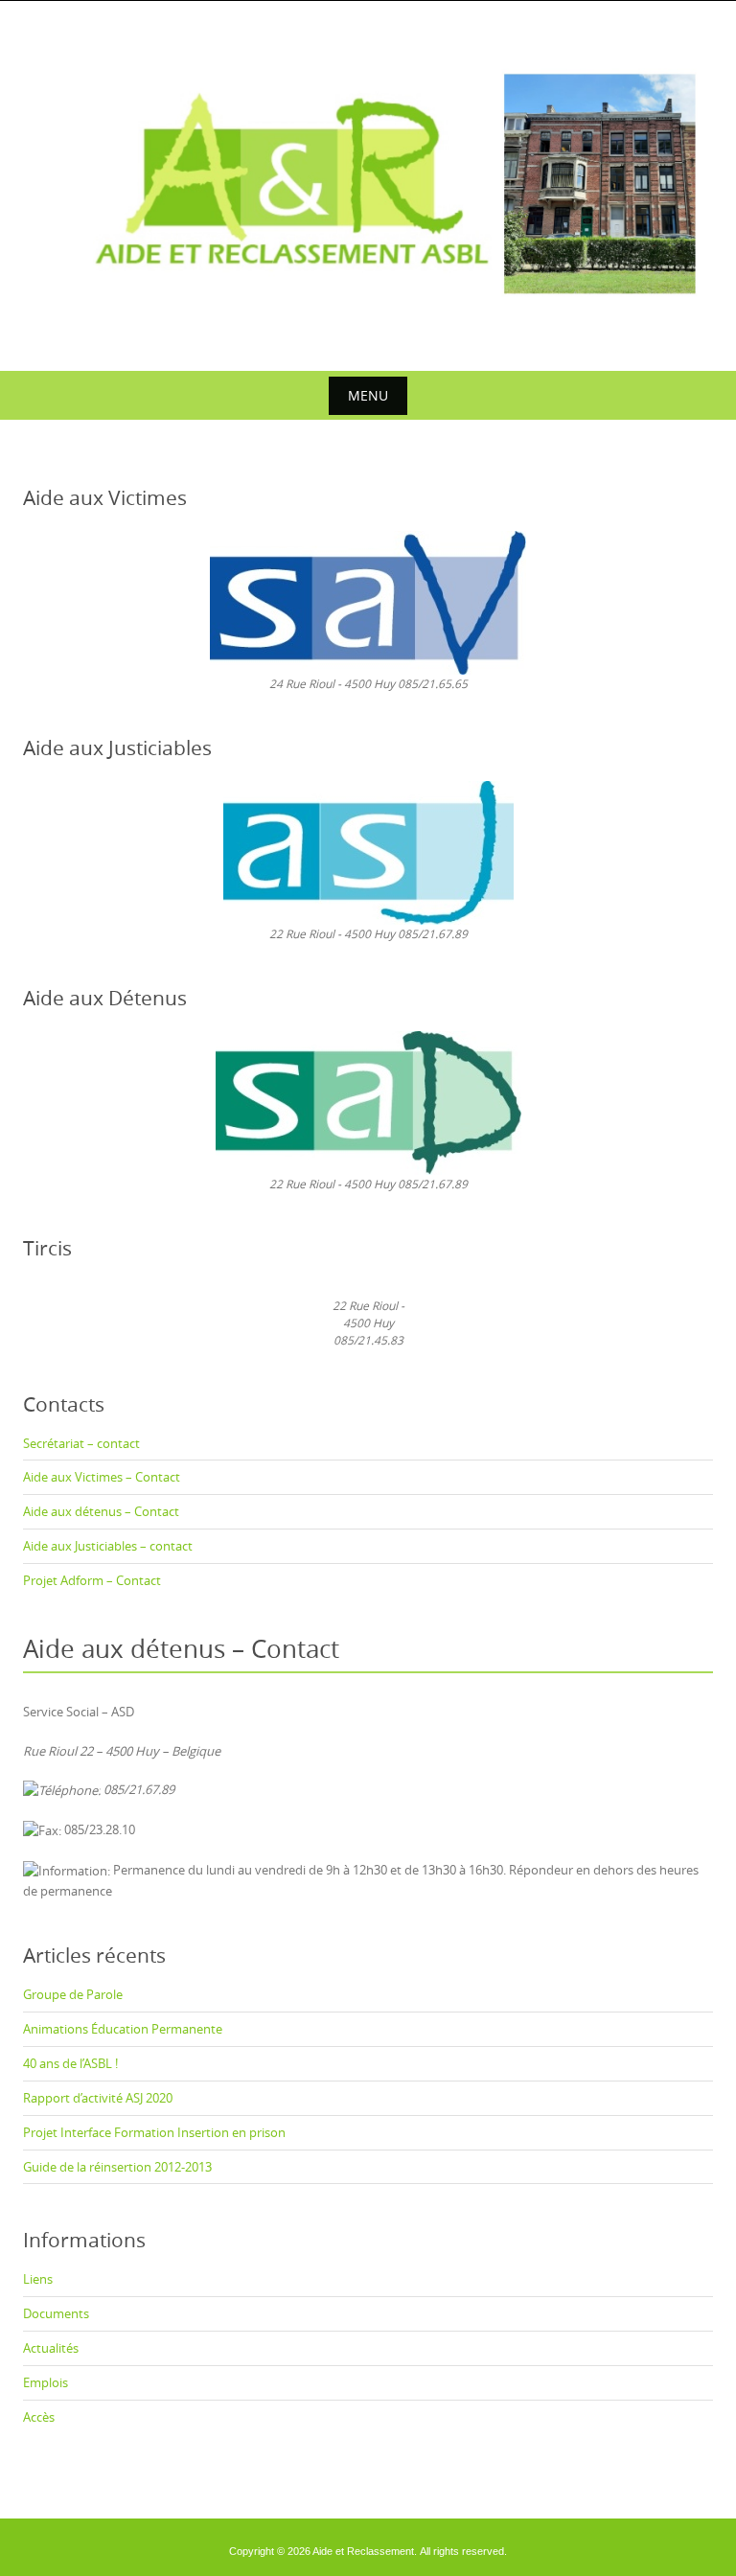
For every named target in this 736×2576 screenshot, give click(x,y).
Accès (39, 2417)
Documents (56, 2313)
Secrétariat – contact (81, 1443)
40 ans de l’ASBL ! (70, 2063)
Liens (38, 2279)
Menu (368, 395)
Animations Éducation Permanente (123, 2029)
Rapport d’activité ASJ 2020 (98, 2098)
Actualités (51, 2348)
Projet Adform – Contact (92, 1580)
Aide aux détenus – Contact (101, 1511)
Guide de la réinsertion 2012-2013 (117, 2167)
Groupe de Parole (73, 1994)
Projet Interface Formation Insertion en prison (154, 2132)
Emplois (46, 2382)
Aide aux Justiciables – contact (108, 1546)
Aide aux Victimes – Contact (102, 1477)
